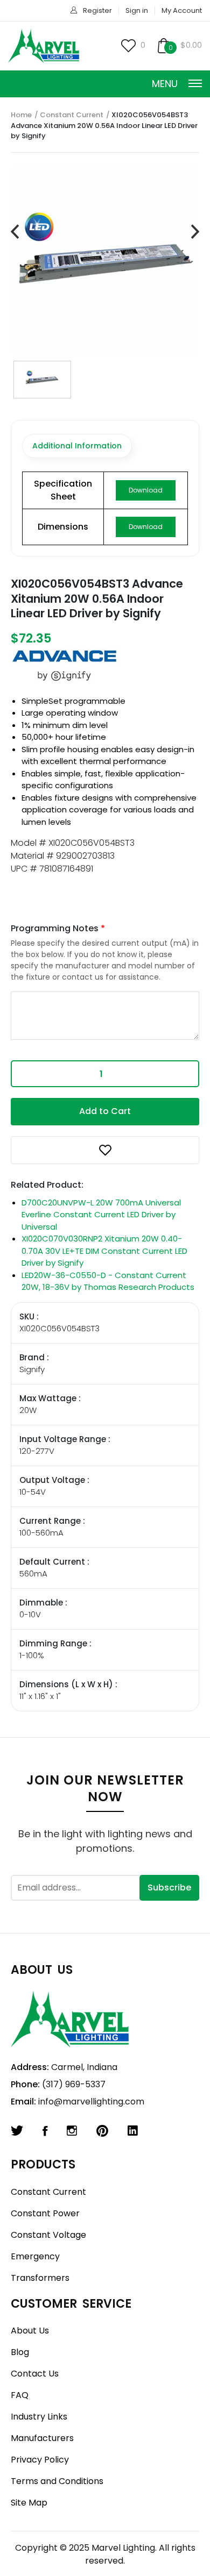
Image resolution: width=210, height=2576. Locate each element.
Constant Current (72, 115)
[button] (105, 1150)
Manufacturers (42, 2438)
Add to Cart (105, 1111)
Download (146, 490)
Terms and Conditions (57, 2481)
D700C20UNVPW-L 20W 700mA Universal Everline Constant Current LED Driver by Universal (101, 1215)
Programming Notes (58, 928)
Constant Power (45, 2213)
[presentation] (15, 232)
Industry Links (39, 2417)
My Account (182, 10)
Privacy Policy (40, 2460)
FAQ (20, 2395)
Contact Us (35, 2374)
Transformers (40, 2278)
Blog (20, 2352)
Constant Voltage (48, 2235)
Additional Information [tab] (77, 446)
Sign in (137, 10)
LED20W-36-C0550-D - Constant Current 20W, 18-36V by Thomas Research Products (108, 1281)
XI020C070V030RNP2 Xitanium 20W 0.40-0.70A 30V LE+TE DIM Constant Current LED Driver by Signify (104, 1251)
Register (97, 10)
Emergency (35, 2256)
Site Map (29, 2503)
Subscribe (169, 1888)
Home (21, 115)
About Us (30, 2331)
